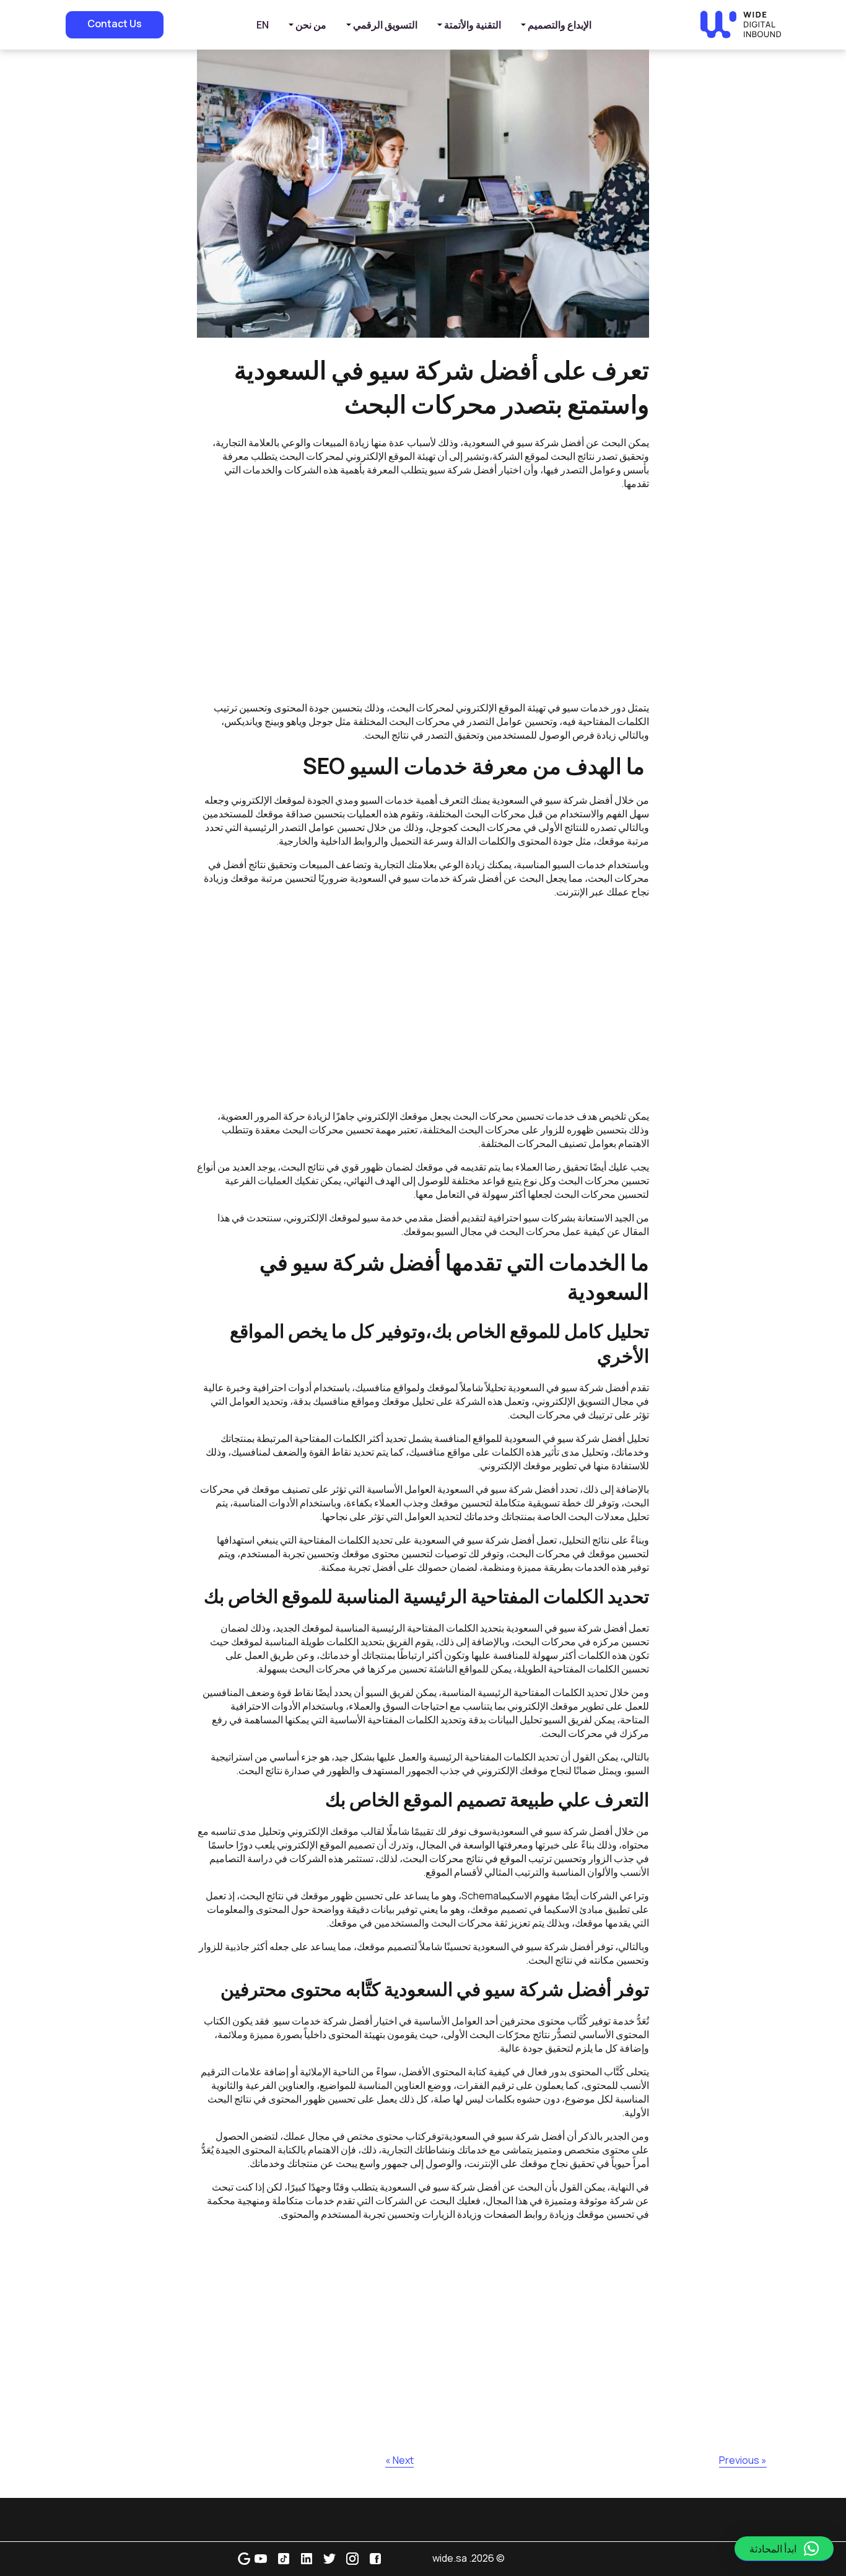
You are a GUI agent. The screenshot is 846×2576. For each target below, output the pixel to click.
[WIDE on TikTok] (284, 2558)
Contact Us (115, 24)
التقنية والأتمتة (473, 25)
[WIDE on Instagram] (352, 2558)
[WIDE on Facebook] (375, 2558)
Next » (399, 2460)
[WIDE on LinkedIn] (307, 2558)
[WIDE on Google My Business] (244, 2558)
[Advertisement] (423, 596)
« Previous (743, 2460)
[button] (784, 2549)
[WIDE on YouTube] (261, 2558)
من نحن (311, 25)
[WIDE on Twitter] (329, 2558)
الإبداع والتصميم (560, 25)
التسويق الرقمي (385, 25)
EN (263, 25)
